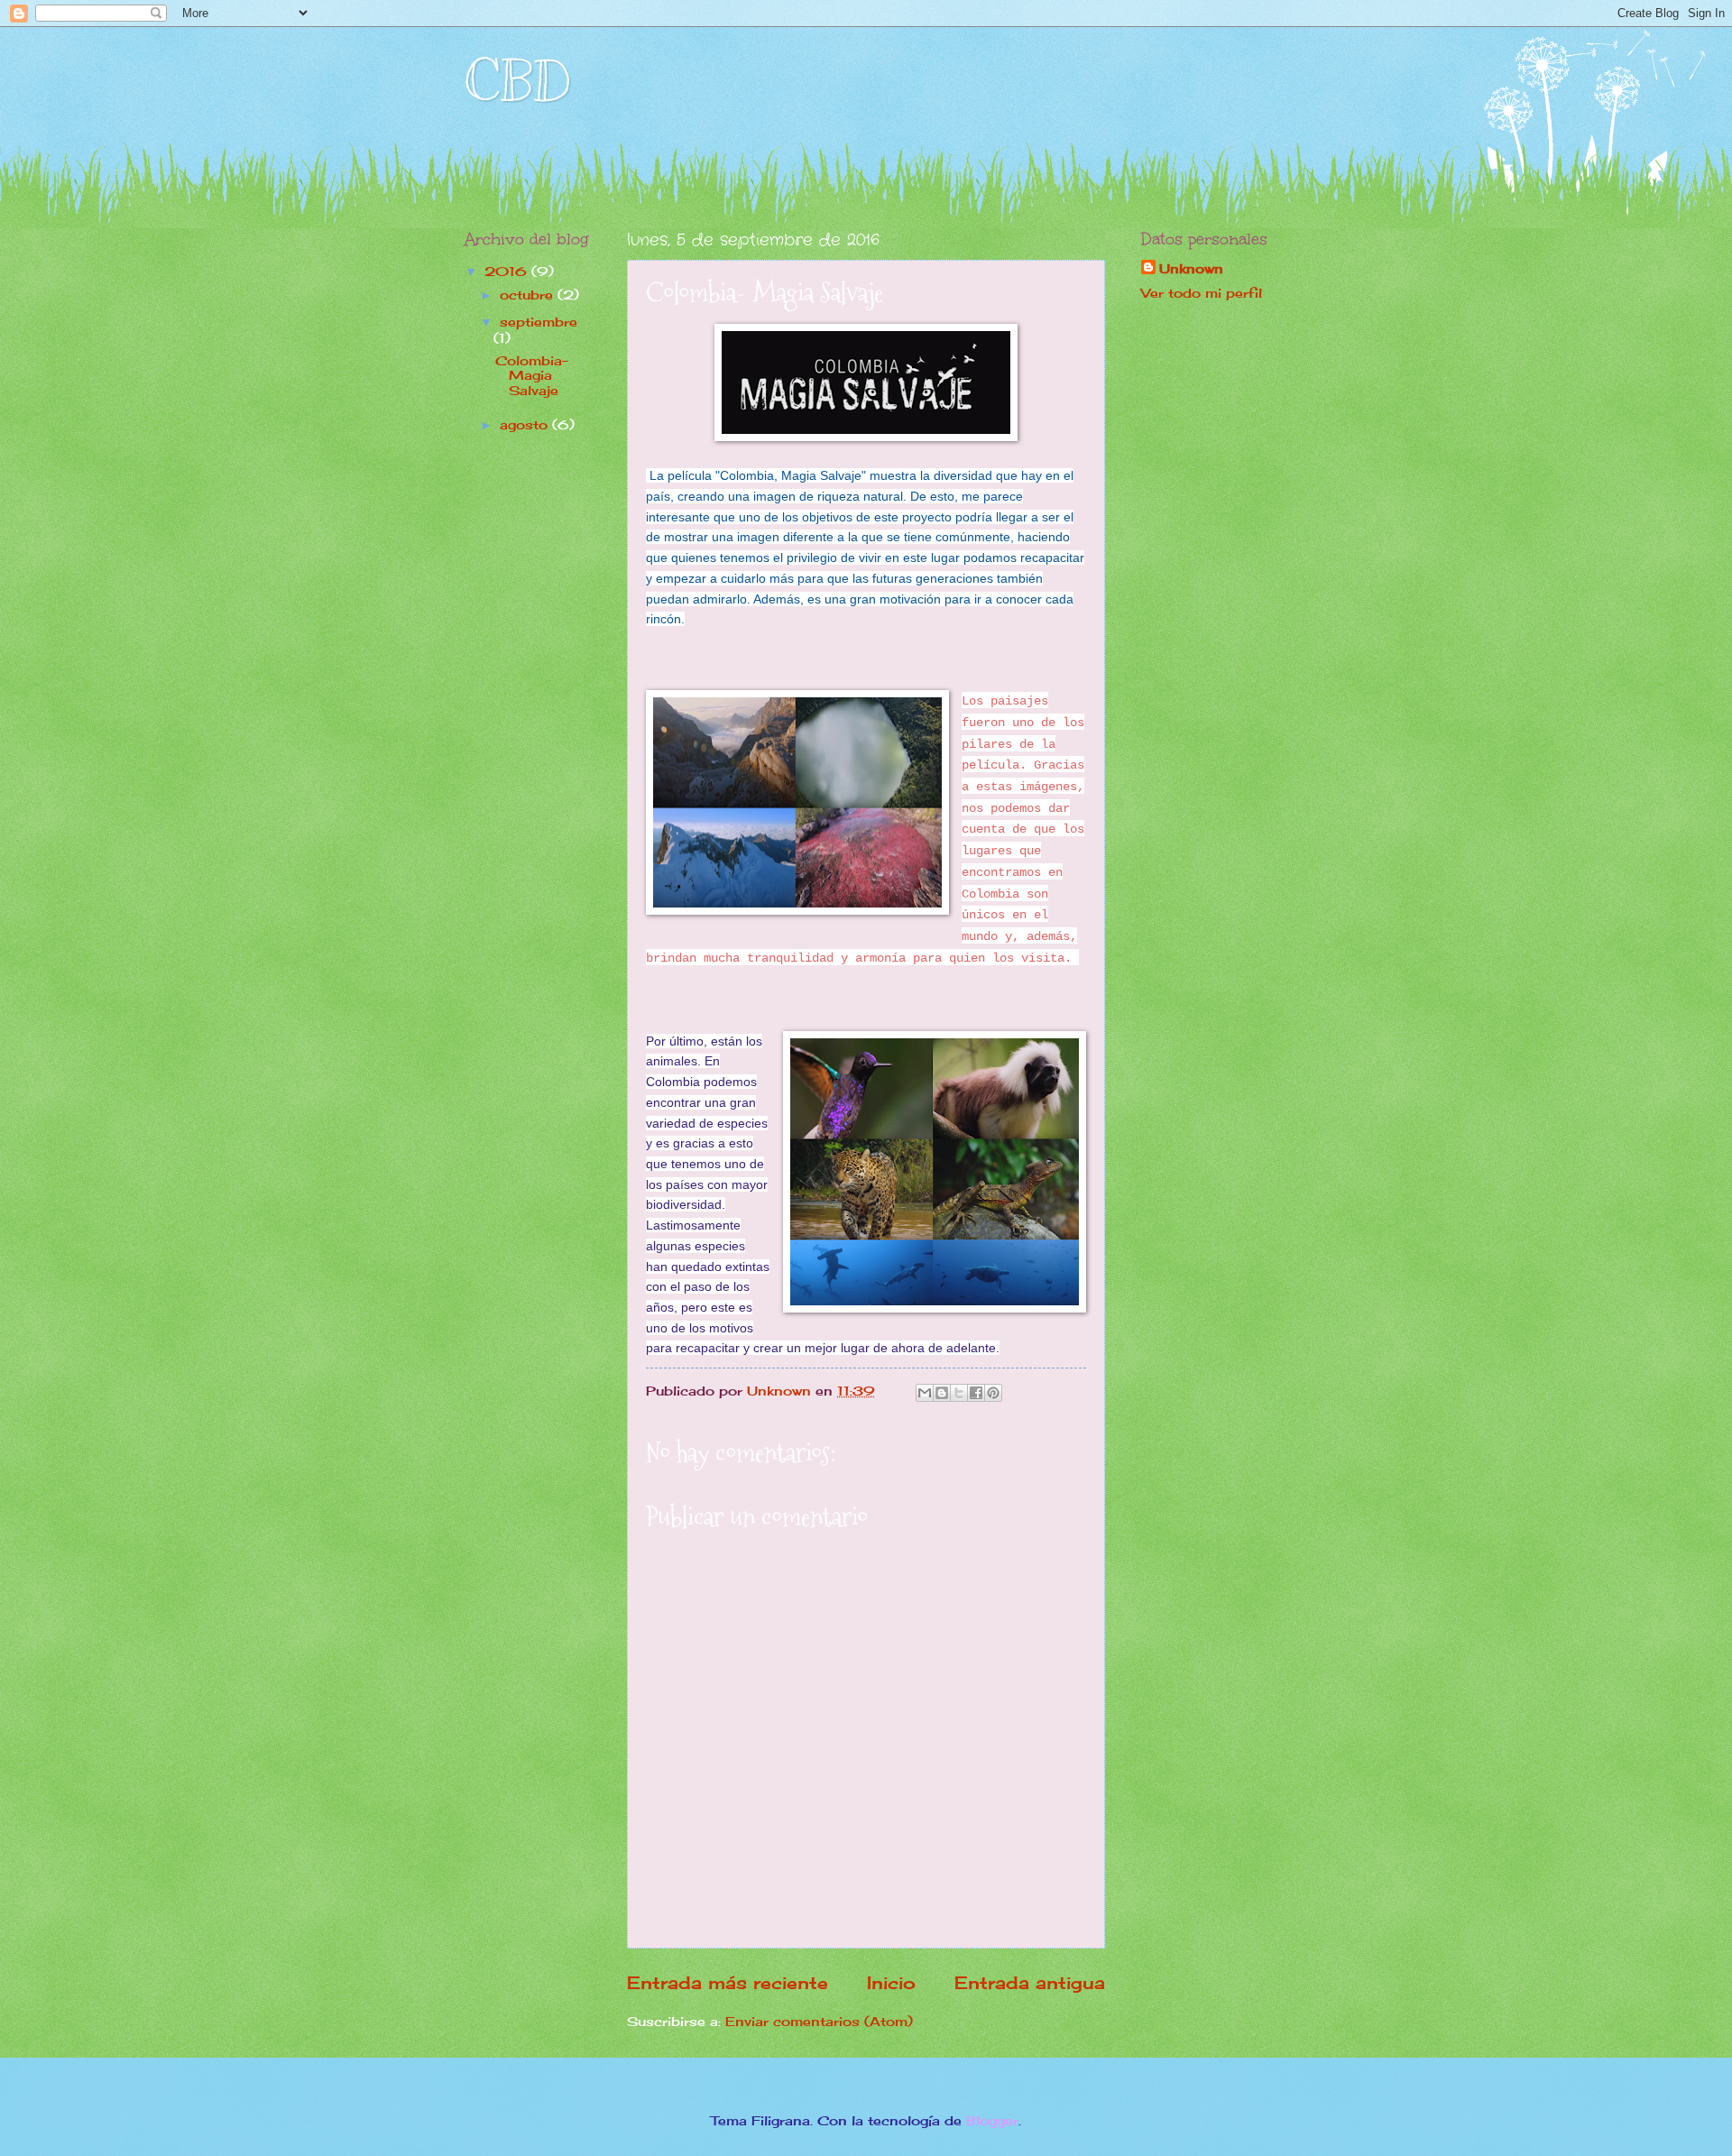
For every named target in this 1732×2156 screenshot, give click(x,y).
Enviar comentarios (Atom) (819, 2021)
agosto (526, 424)
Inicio (891, 1983)
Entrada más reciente (728, 1983)
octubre (529, 295)
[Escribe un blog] (942, 1393)
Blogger (992, 2120)
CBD (517, 81)
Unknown (1191, 268)
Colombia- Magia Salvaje (532, 375)
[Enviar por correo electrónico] (925, 1393)
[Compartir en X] (959, 1393)
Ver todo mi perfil (1202, 293)
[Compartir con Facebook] (976, 1393)
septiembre (539, 322)
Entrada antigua (1030, 1983)
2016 (508, 271)
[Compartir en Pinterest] (993, 1393)
